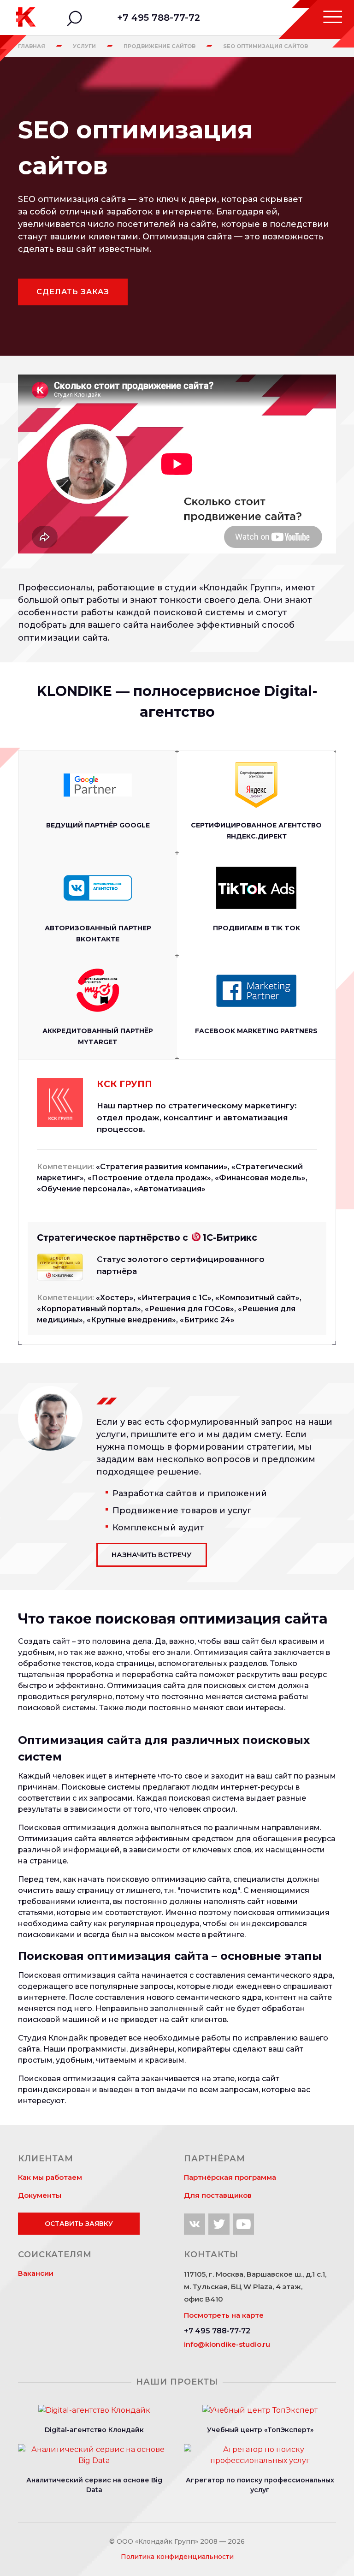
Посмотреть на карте (224, 2315)
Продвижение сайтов (159, 46)
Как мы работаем (50, 2177)
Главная (32, 46)
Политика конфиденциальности (177, 2557)
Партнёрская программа (230, 2177)
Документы (40, 2195)
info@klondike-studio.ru (227, 2344)
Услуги (84, 46)
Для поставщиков (218, 2195)
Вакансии (36, 2273)
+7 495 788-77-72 (159, 18)
